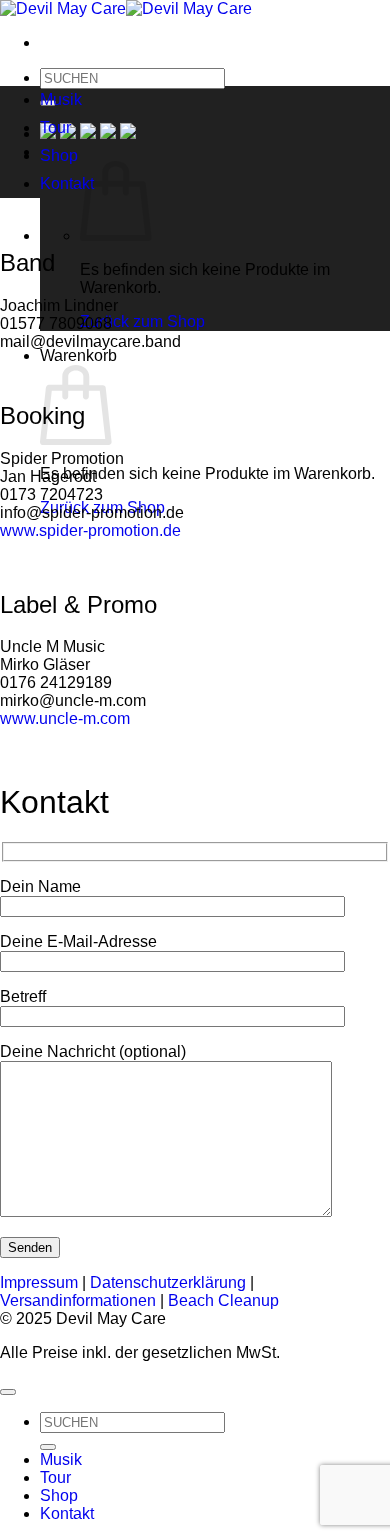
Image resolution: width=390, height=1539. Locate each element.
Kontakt (67, 183)
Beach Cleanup (223, 1300)
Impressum (39, 1282)
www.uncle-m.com (65, 718)
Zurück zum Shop (142, 321)
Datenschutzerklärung (168, 1282)
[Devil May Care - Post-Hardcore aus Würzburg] (126, 8)
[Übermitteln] (48, 1447)
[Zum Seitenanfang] (8, 1392)
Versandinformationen (78, 1300)
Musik (61, 99)
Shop (59, 155)
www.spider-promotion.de (90, 530)
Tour (55, 127)
